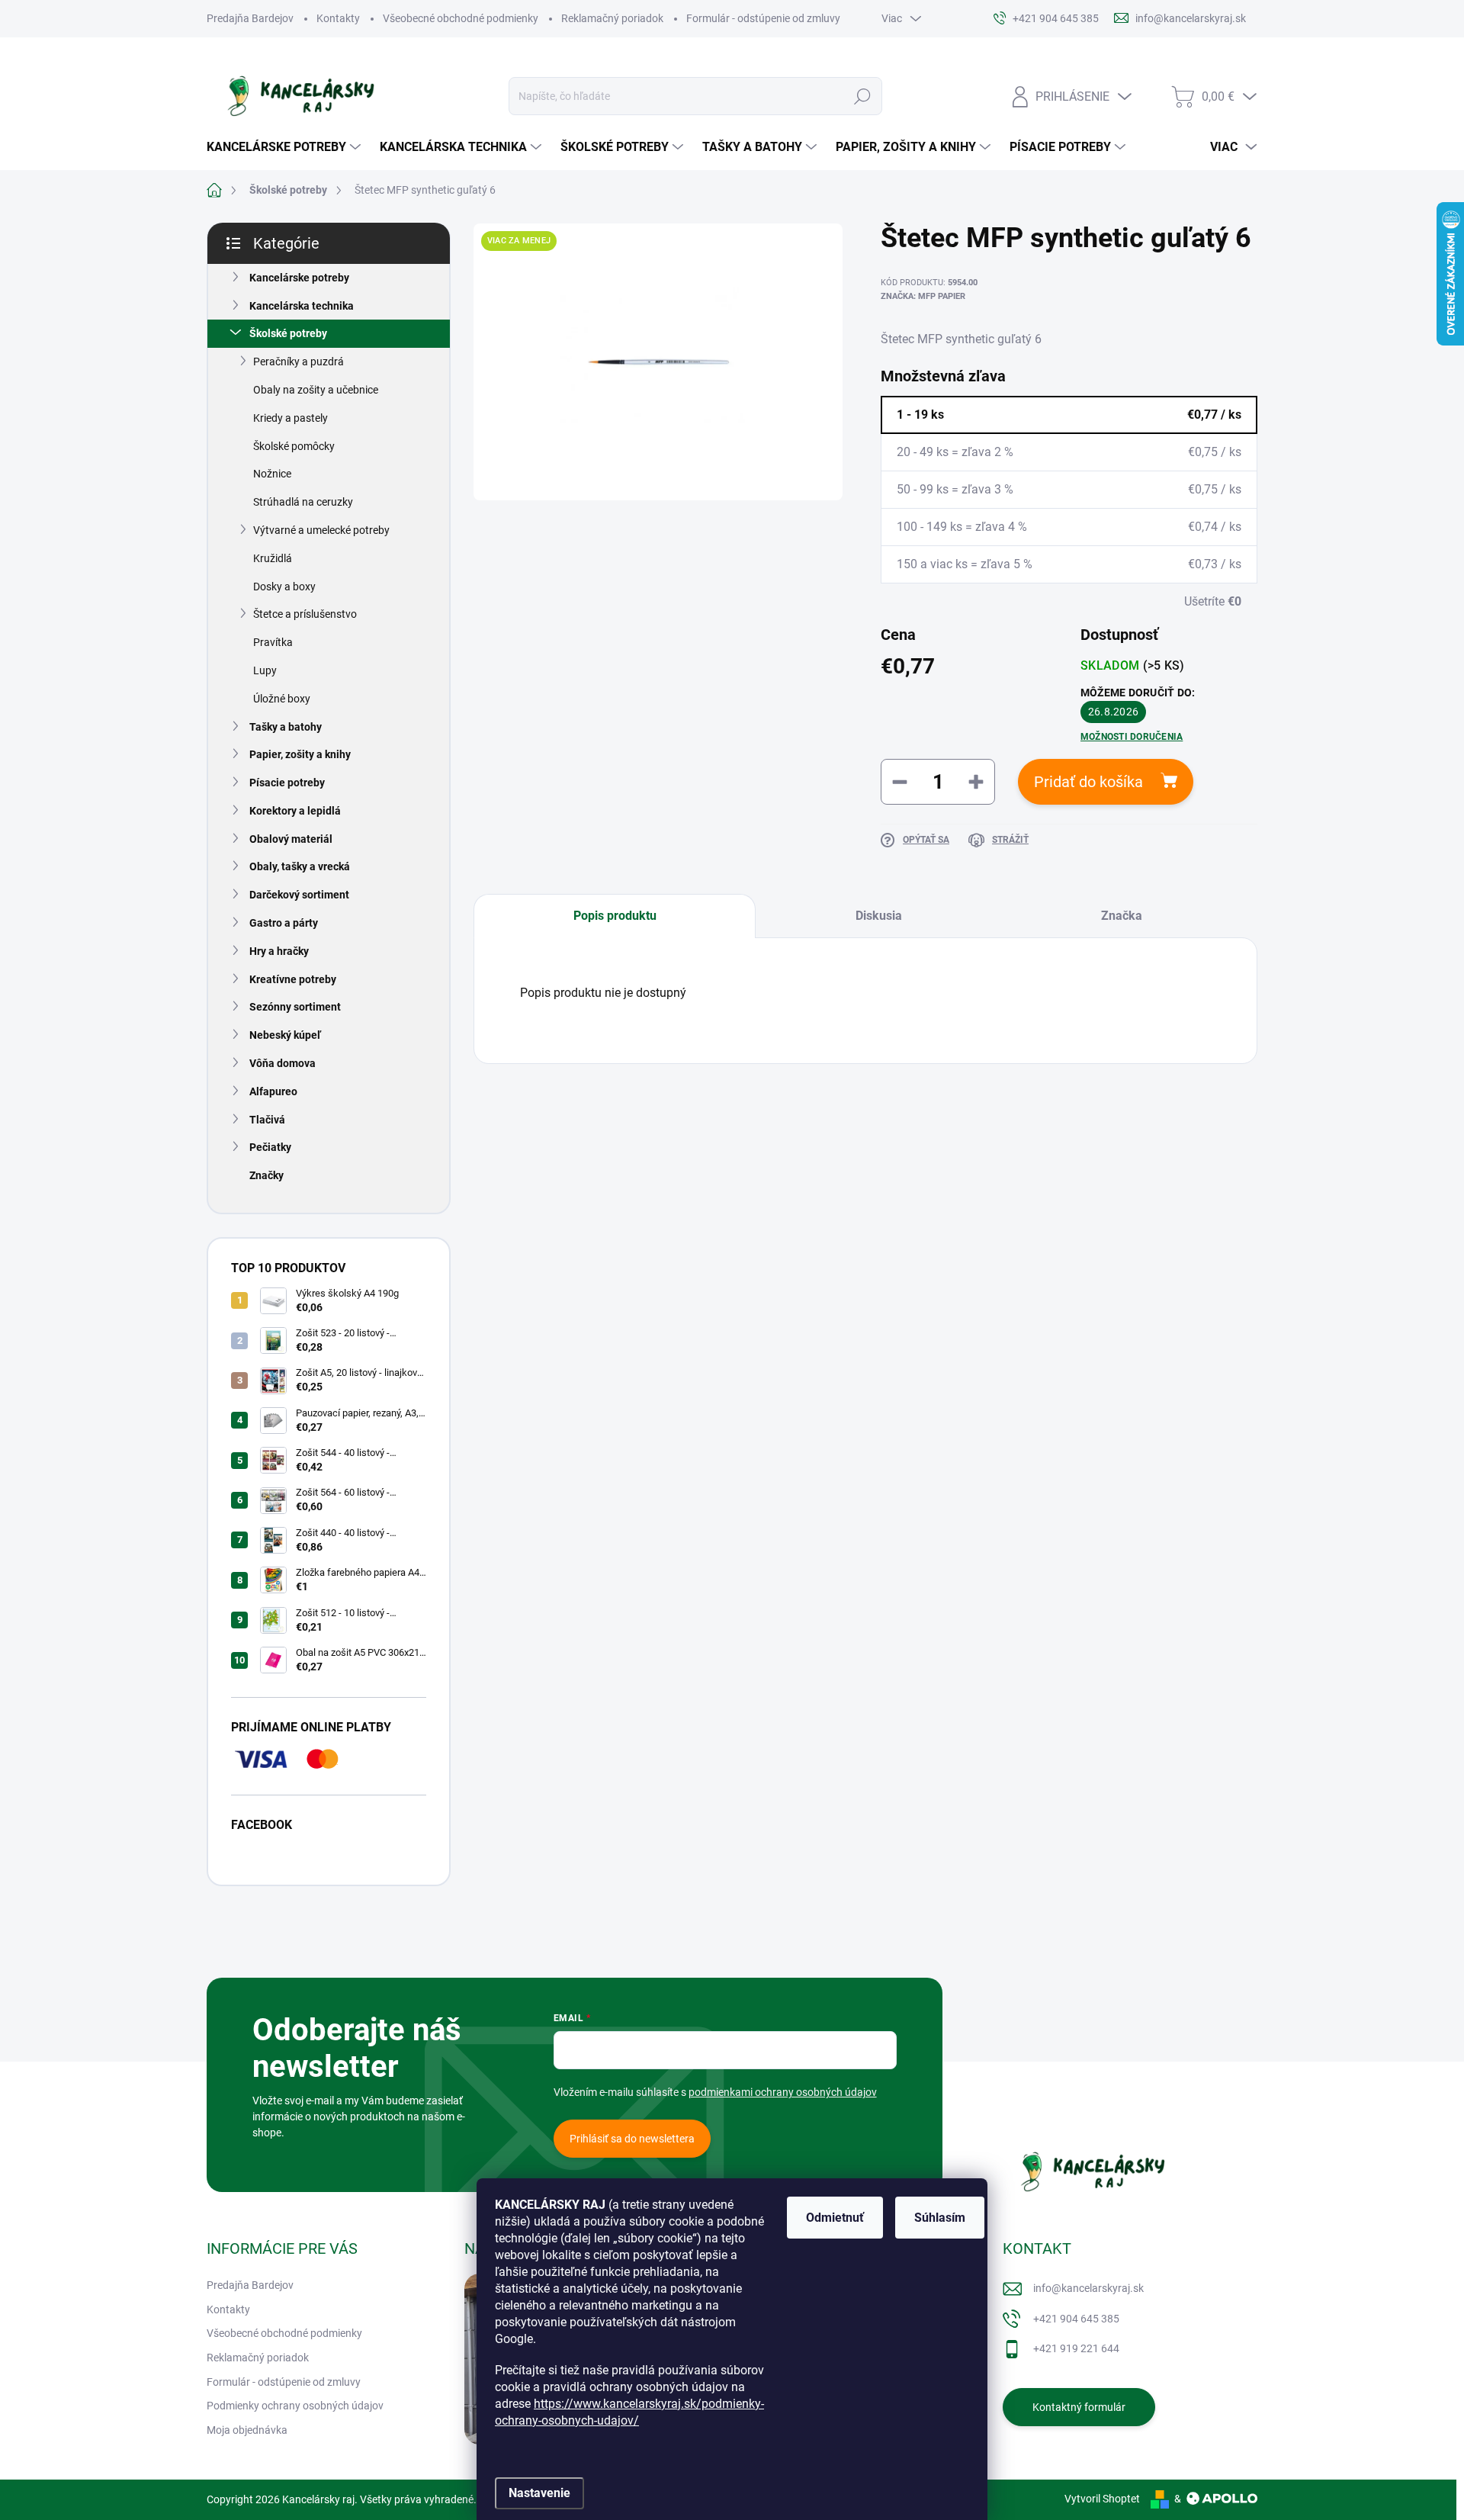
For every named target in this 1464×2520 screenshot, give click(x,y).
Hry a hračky (279, 951)
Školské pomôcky (294, 446)
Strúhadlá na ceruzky (303, 502)
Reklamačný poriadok (612, 18)
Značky (266, 1175)
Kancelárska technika (302, 306)
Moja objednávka (247, 2430)
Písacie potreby (287, 783)
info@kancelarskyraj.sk (1088, 2288)
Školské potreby (288, 333)
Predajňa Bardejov (250, 18)
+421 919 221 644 (1076, 2348)
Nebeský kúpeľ (285, 1035)
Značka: (923, 296)
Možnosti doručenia (1132, 737)
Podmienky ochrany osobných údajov (295, 2406)
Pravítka (273, 642)
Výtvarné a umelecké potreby (321, 530)
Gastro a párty (284, 923)
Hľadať (862, 96)
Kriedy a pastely (291, 418)
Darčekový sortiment (299, 895)
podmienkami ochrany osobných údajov (783, 2092)
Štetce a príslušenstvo (305, 614)
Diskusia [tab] (879, 916)
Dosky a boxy (284, 587)
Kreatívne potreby (293, 979)
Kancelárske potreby (299, 278)
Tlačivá (267, 1120)
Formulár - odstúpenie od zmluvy (763, 18)
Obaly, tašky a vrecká (300, 866)
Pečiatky (270, 1147)
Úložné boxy (282, 699)
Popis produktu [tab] (615, 916)
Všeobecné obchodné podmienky (461, 18)
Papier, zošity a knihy (300, 754)
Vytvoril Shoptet (1102, 2499)
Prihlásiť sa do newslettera (632, 2139)
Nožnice (272, 474)
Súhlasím (940, 2218)
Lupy (265, 670)
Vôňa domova (283, 1063)
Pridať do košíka (1088, 782)
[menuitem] (286, 147)
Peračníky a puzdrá (299, 362)
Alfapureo (273, 1091)
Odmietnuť (835, 2218)
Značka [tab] (1122, 916)
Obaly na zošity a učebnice (316, 390)
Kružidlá (273, 558)
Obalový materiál (291, 839)
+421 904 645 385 (1076, 2319)
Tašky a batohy (286, 727)
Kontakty (338, 18)
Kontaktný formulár (1079, 2407)
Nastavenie (539, 2493)
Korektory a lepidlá (295, 811)
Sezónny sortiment (295, 1007)
